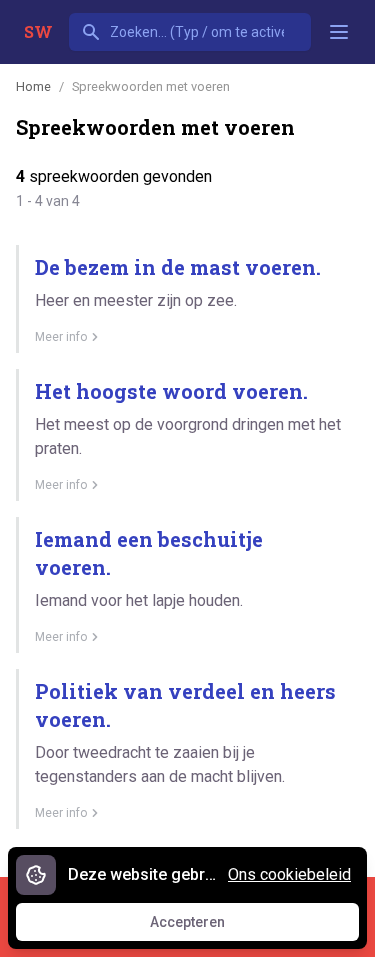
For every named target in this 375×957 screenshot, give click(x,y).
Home (33, 86)
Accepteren (206, 927)
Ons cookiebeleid (289, 874)
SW (38, 31)
